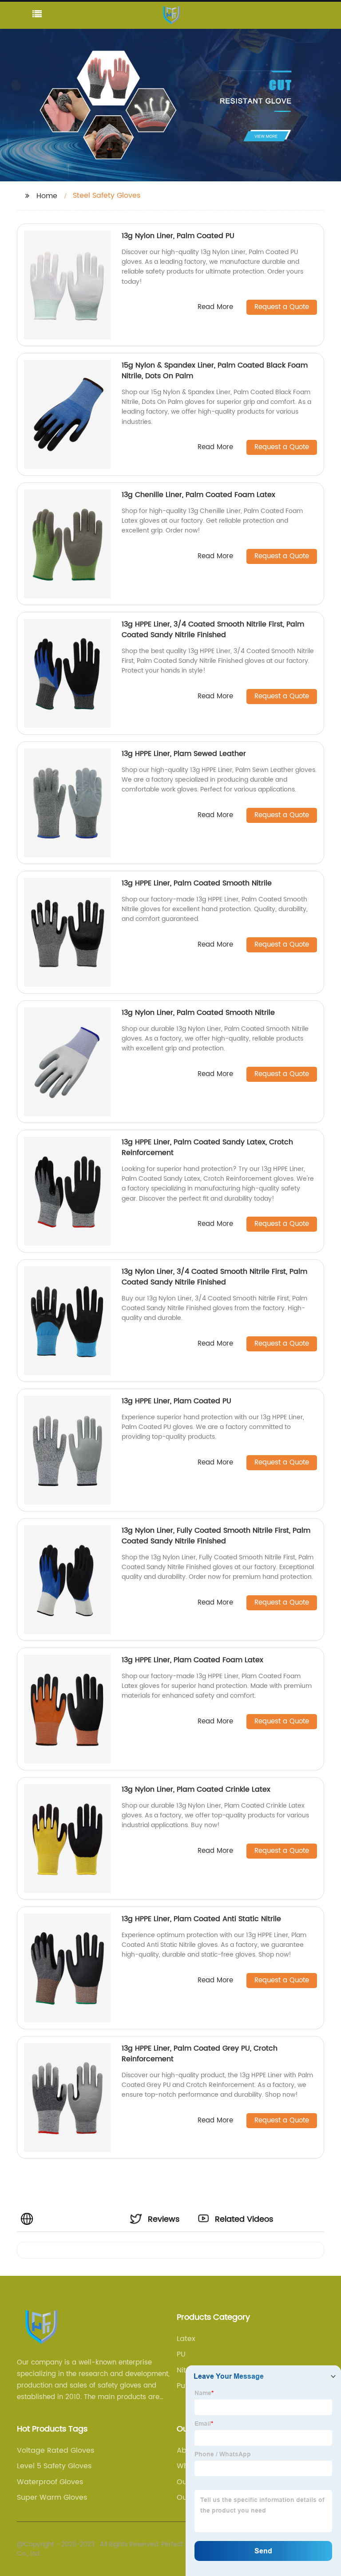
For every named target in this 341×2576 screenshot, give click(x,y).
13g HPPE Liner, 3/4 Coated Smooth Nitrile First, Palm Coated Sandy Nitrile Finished (213, 630)
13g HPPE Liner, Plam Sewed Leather (184, 754)
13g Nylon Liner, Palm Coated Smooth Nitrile (198, 1013)
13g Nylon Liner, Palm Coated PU (178, 236)
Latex (186, 2339)
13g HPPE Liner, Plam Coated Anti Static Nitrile (201, 1919)
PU (181, 2354)
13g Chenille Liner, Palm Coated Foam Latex (198, 495)
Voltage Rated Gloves (56, 2451)
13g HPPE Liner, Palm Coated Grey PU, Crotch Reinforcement (200, 2054)
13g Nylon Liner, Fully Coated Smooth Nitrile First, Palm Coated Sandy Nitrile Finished (216, 1536)
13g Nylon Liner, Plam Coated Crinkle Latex (196, 1789)
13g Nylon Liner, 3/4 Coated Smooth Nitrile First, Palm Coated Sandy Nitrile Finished (214, 1277)
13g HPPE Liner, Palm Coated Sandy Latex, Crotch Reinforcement (207, 1147)
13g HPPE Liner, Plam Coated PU (176, 1401)
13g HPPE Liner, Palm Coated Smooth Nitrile (197, 883)
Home (47, 196)
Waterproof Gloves (50, 2482)
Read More (215, 307)
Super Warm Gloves (52, 2498)
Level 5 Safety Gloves (54, 2466)
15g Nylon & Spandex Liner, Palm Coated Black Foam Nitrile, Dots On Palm (215, 371)
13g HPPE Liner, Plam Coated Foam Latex (192, 1660)
